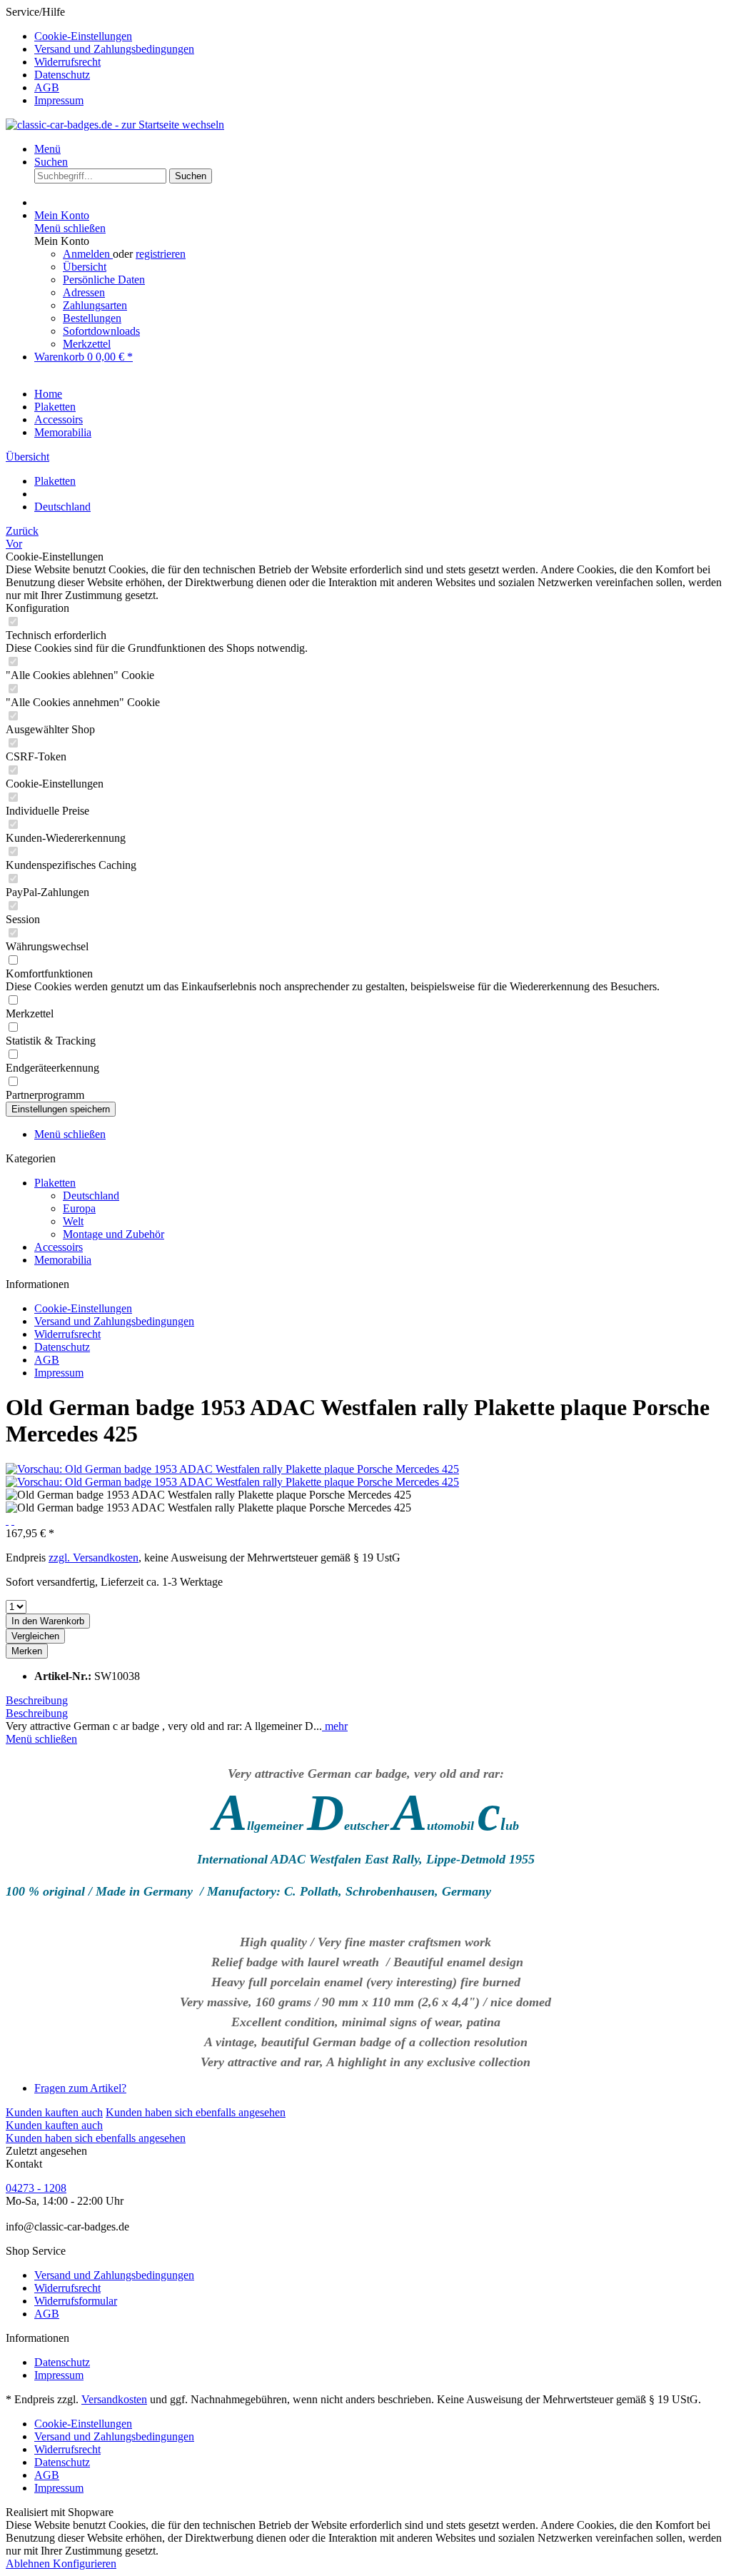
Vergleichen (35, 1636)
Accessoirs (59, 1247)
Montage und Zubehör (114, 1234)
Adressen (84, 292)
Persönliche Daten (104, 280)
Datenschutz (62, 75)
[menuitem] (380, 36)
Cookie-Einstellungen (83, 36)
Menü (47, 149)
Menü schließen (70, 228)
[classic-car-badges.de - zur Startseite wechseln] (115, 125)
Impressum (59, 100)
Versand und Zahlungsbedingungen (114, 49)
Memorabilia (63, 1260)
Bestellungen (92, 318)
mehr (335, 1726)
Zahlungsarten (95, 305)
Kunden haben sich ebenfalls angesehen (196, 2112)
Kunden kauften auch (54, 2112)
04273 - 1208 (36, 2188)
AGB (47, 87)
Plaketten (55, 1183)
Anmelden (88, 254)
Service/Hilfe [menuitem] (100, 56)
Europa (79, 1208)
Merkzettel (87, 344)
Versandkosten (114, 2399)
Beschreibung (37, 1700)
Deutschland (91, 1196)
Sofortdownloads (101, 331)
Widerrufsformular (76, 2301)
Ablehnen (29, 2564)
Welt (73, 1221)
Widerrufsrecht (67, 62)
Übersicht (85, 267)
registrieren (161, 254)
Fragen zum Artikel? (80, 2088)
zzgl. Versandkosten (94, 1558)
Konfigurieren (85, 2564)
